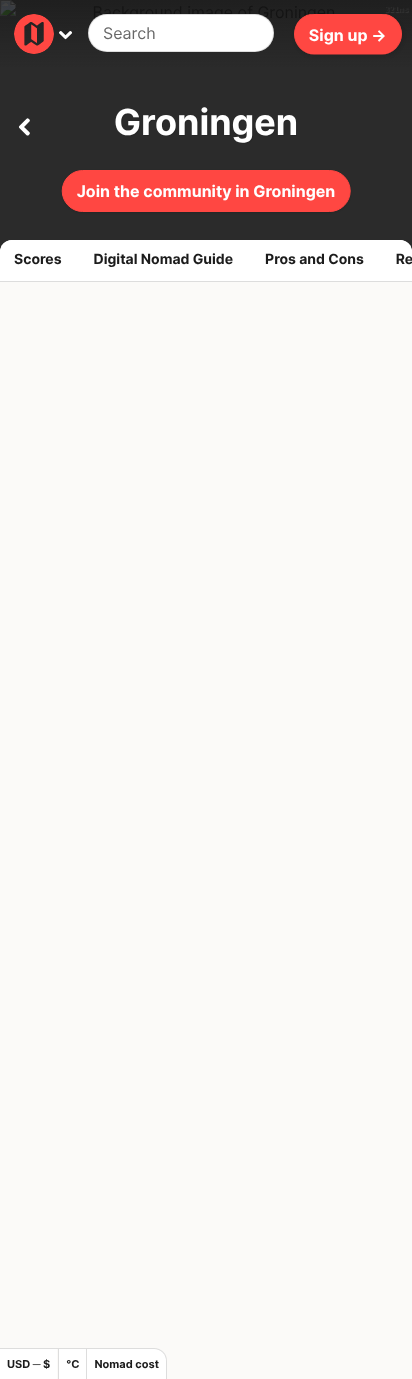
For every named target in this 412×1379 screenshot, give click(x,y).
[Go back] (24, 123)
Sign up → (348, 34)
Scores (38, 259)
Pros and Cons (314, 259)
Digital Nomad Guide (164, 259)
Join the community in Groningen (206, 191)
